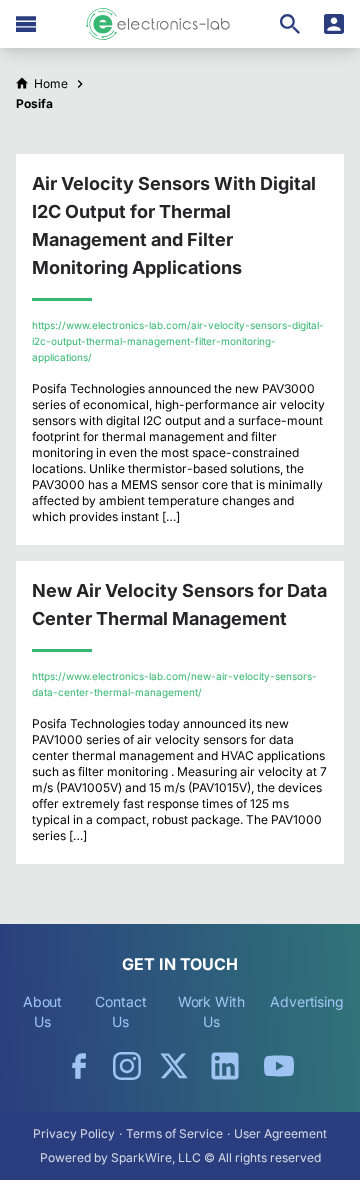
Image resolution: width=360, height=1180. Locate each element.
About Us (43, 1011)
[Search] (290, 24)
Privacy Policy (74, 1133)
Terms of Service (174, 1133)
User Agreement (280, 1133)
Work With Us (211, 1011)
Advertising (307, 1001)
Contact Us (120, 1011)
